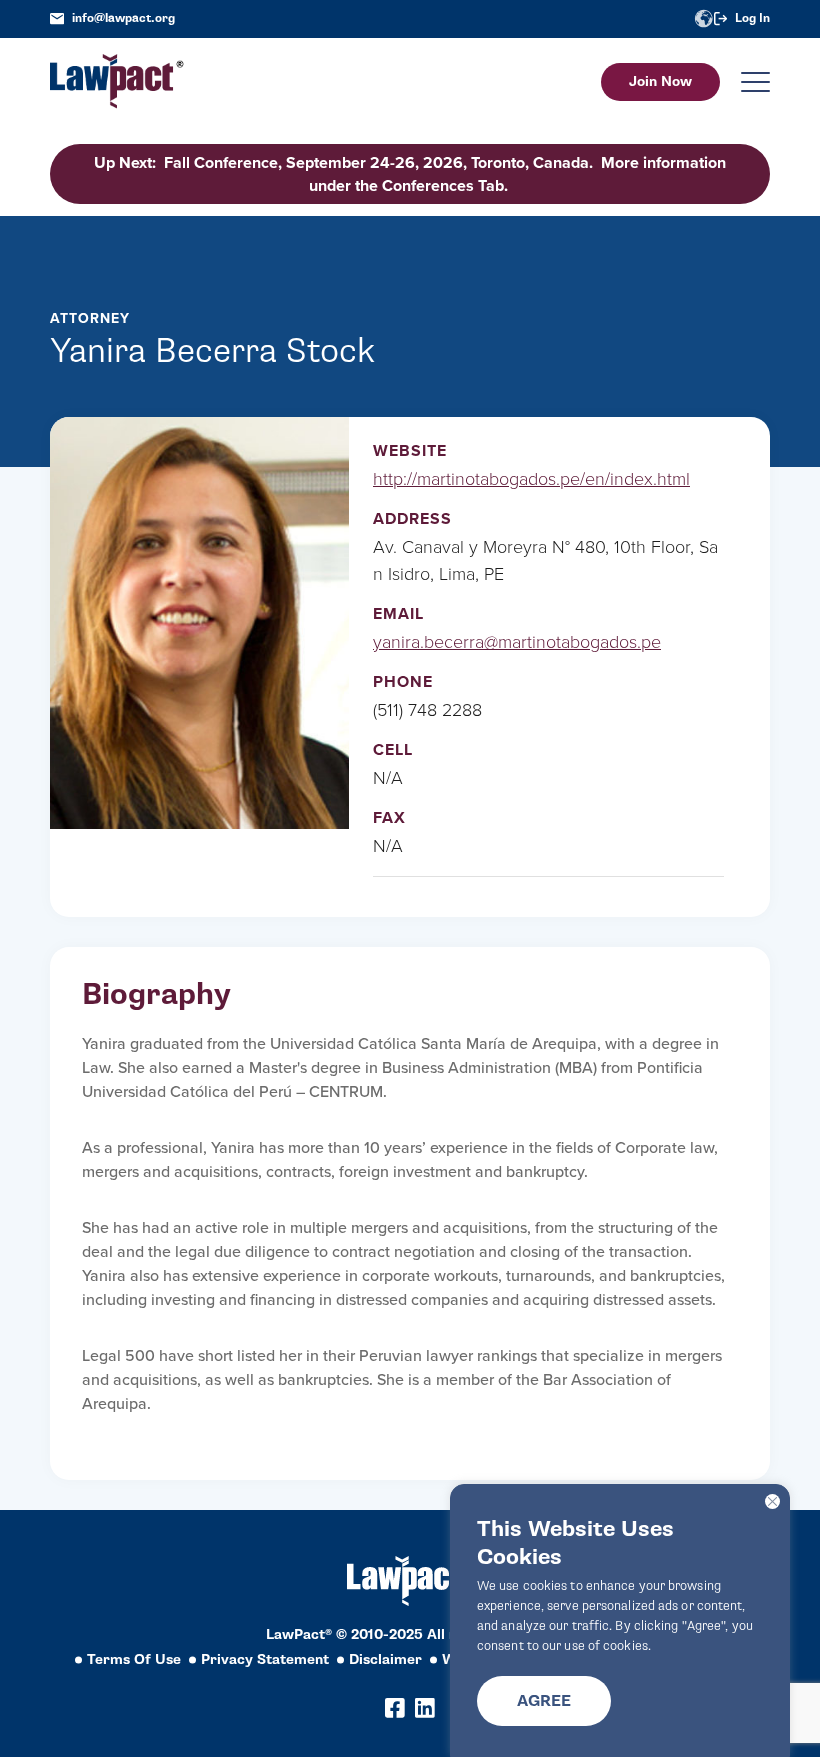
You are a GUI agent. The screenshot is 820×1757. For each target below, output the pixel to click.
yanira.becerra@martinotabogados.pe (517, 642)
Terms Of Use (134, 1659)
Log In (752, 18)
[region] (620, 1620)
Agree (544, 1701)
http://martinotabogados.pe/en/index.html (531, 479)
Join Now (660, 81)
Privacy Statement (265, 1659)
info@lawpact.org (123, 18)
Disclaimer (385, 1659)
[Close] (772, 1501)
